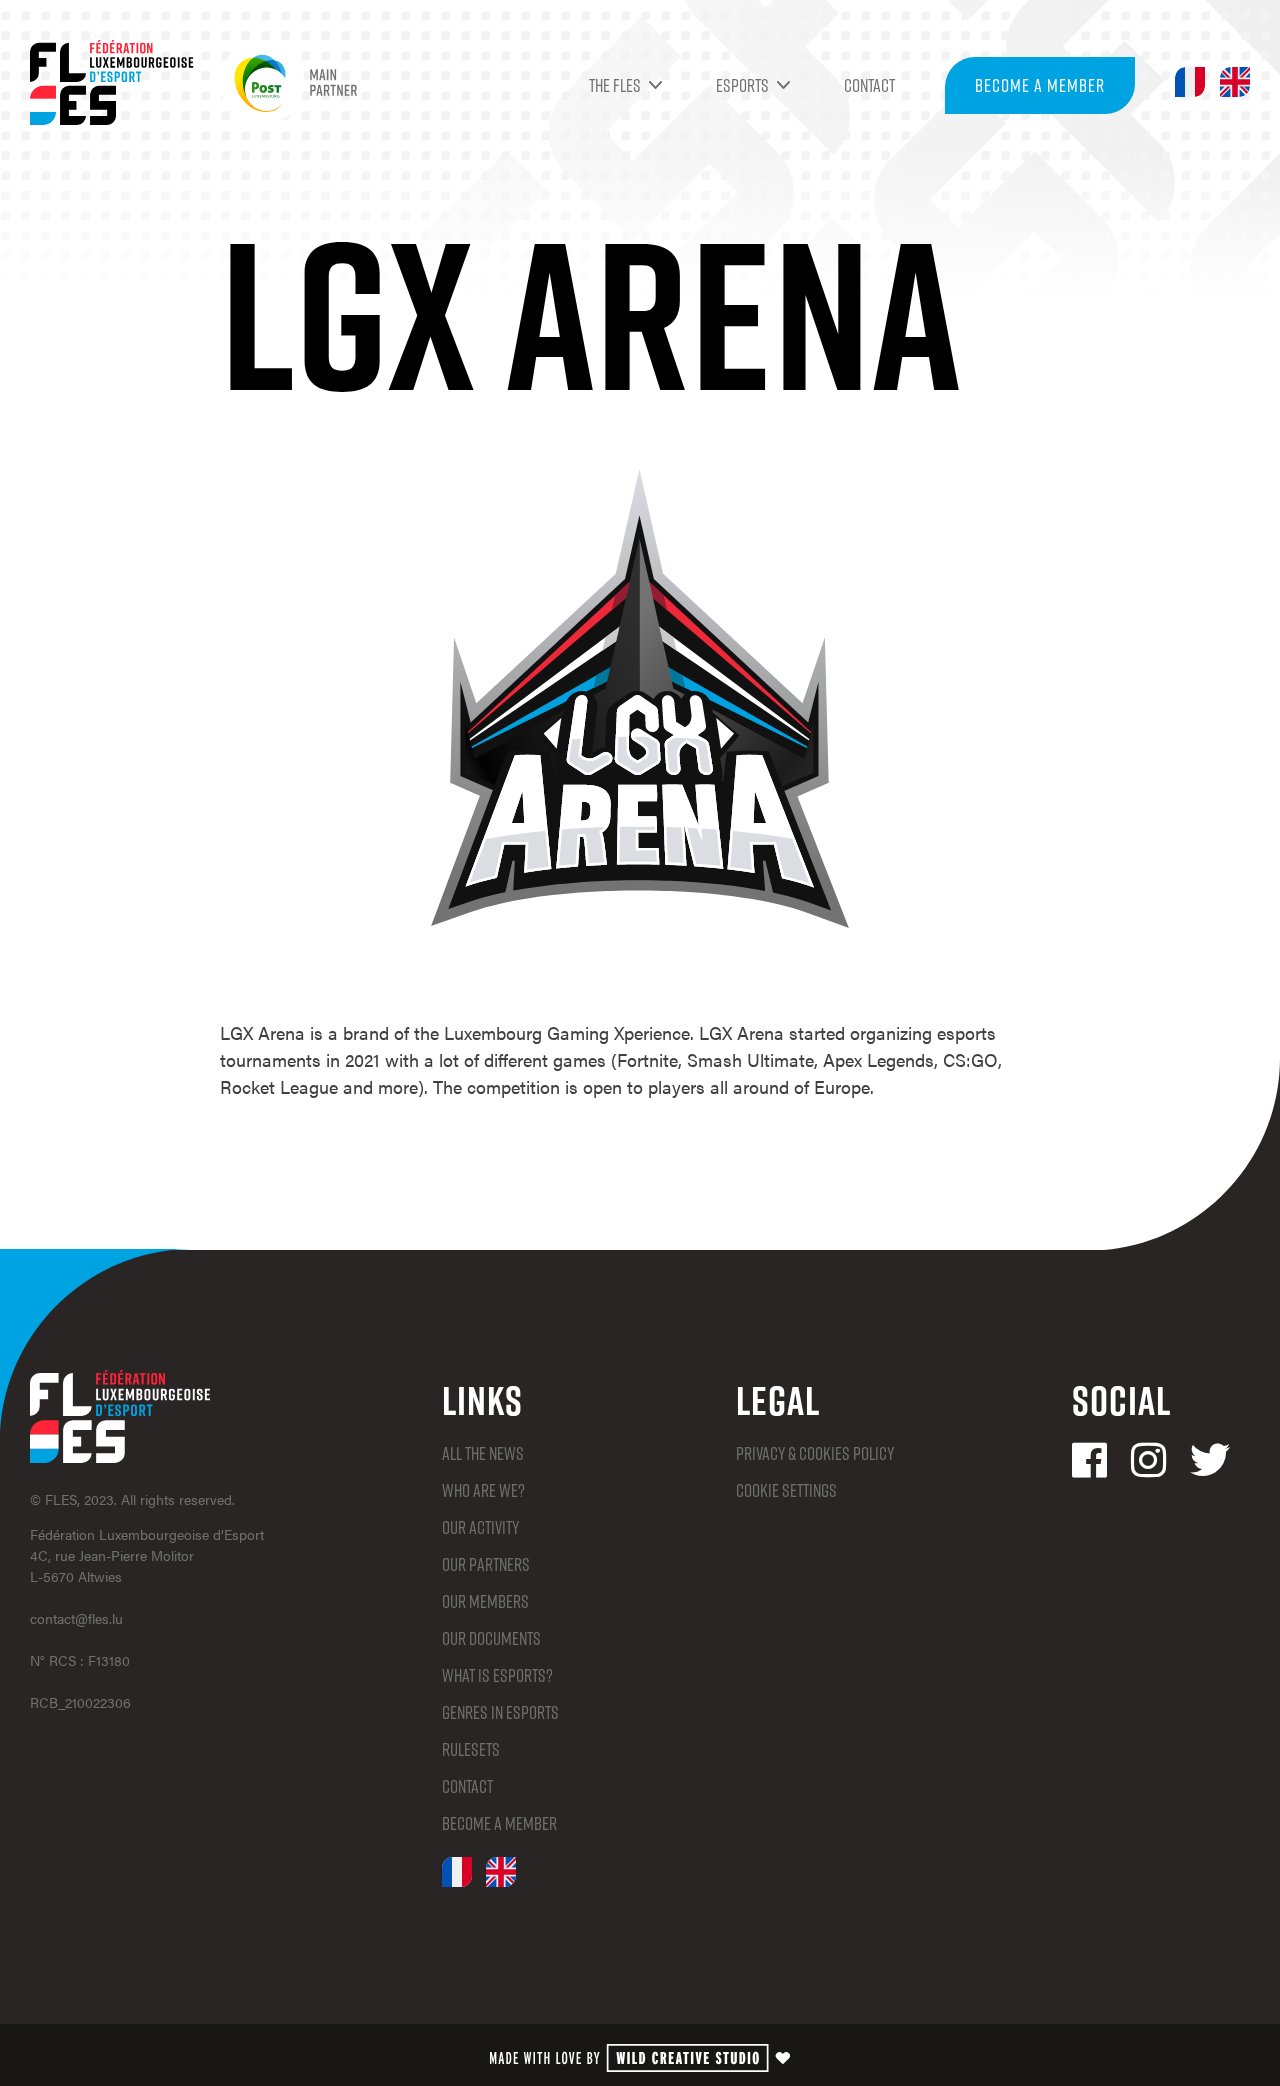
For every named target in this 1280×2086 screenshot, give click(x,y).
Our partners (486, 1564)
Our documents (491, 1638)
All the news (483, 1453)
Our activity (480, 1527)
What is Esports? (497, 1675)
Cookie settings (786, 1490)
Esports (742, 85)
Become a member (1040, 85)
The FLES (615, 85)
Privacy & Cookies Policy (815, 1453)
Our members (485, 1601)
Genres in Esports (500, 1712)
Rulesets (471, 1749)
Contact (869, 85)
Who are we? (483, 1490)
